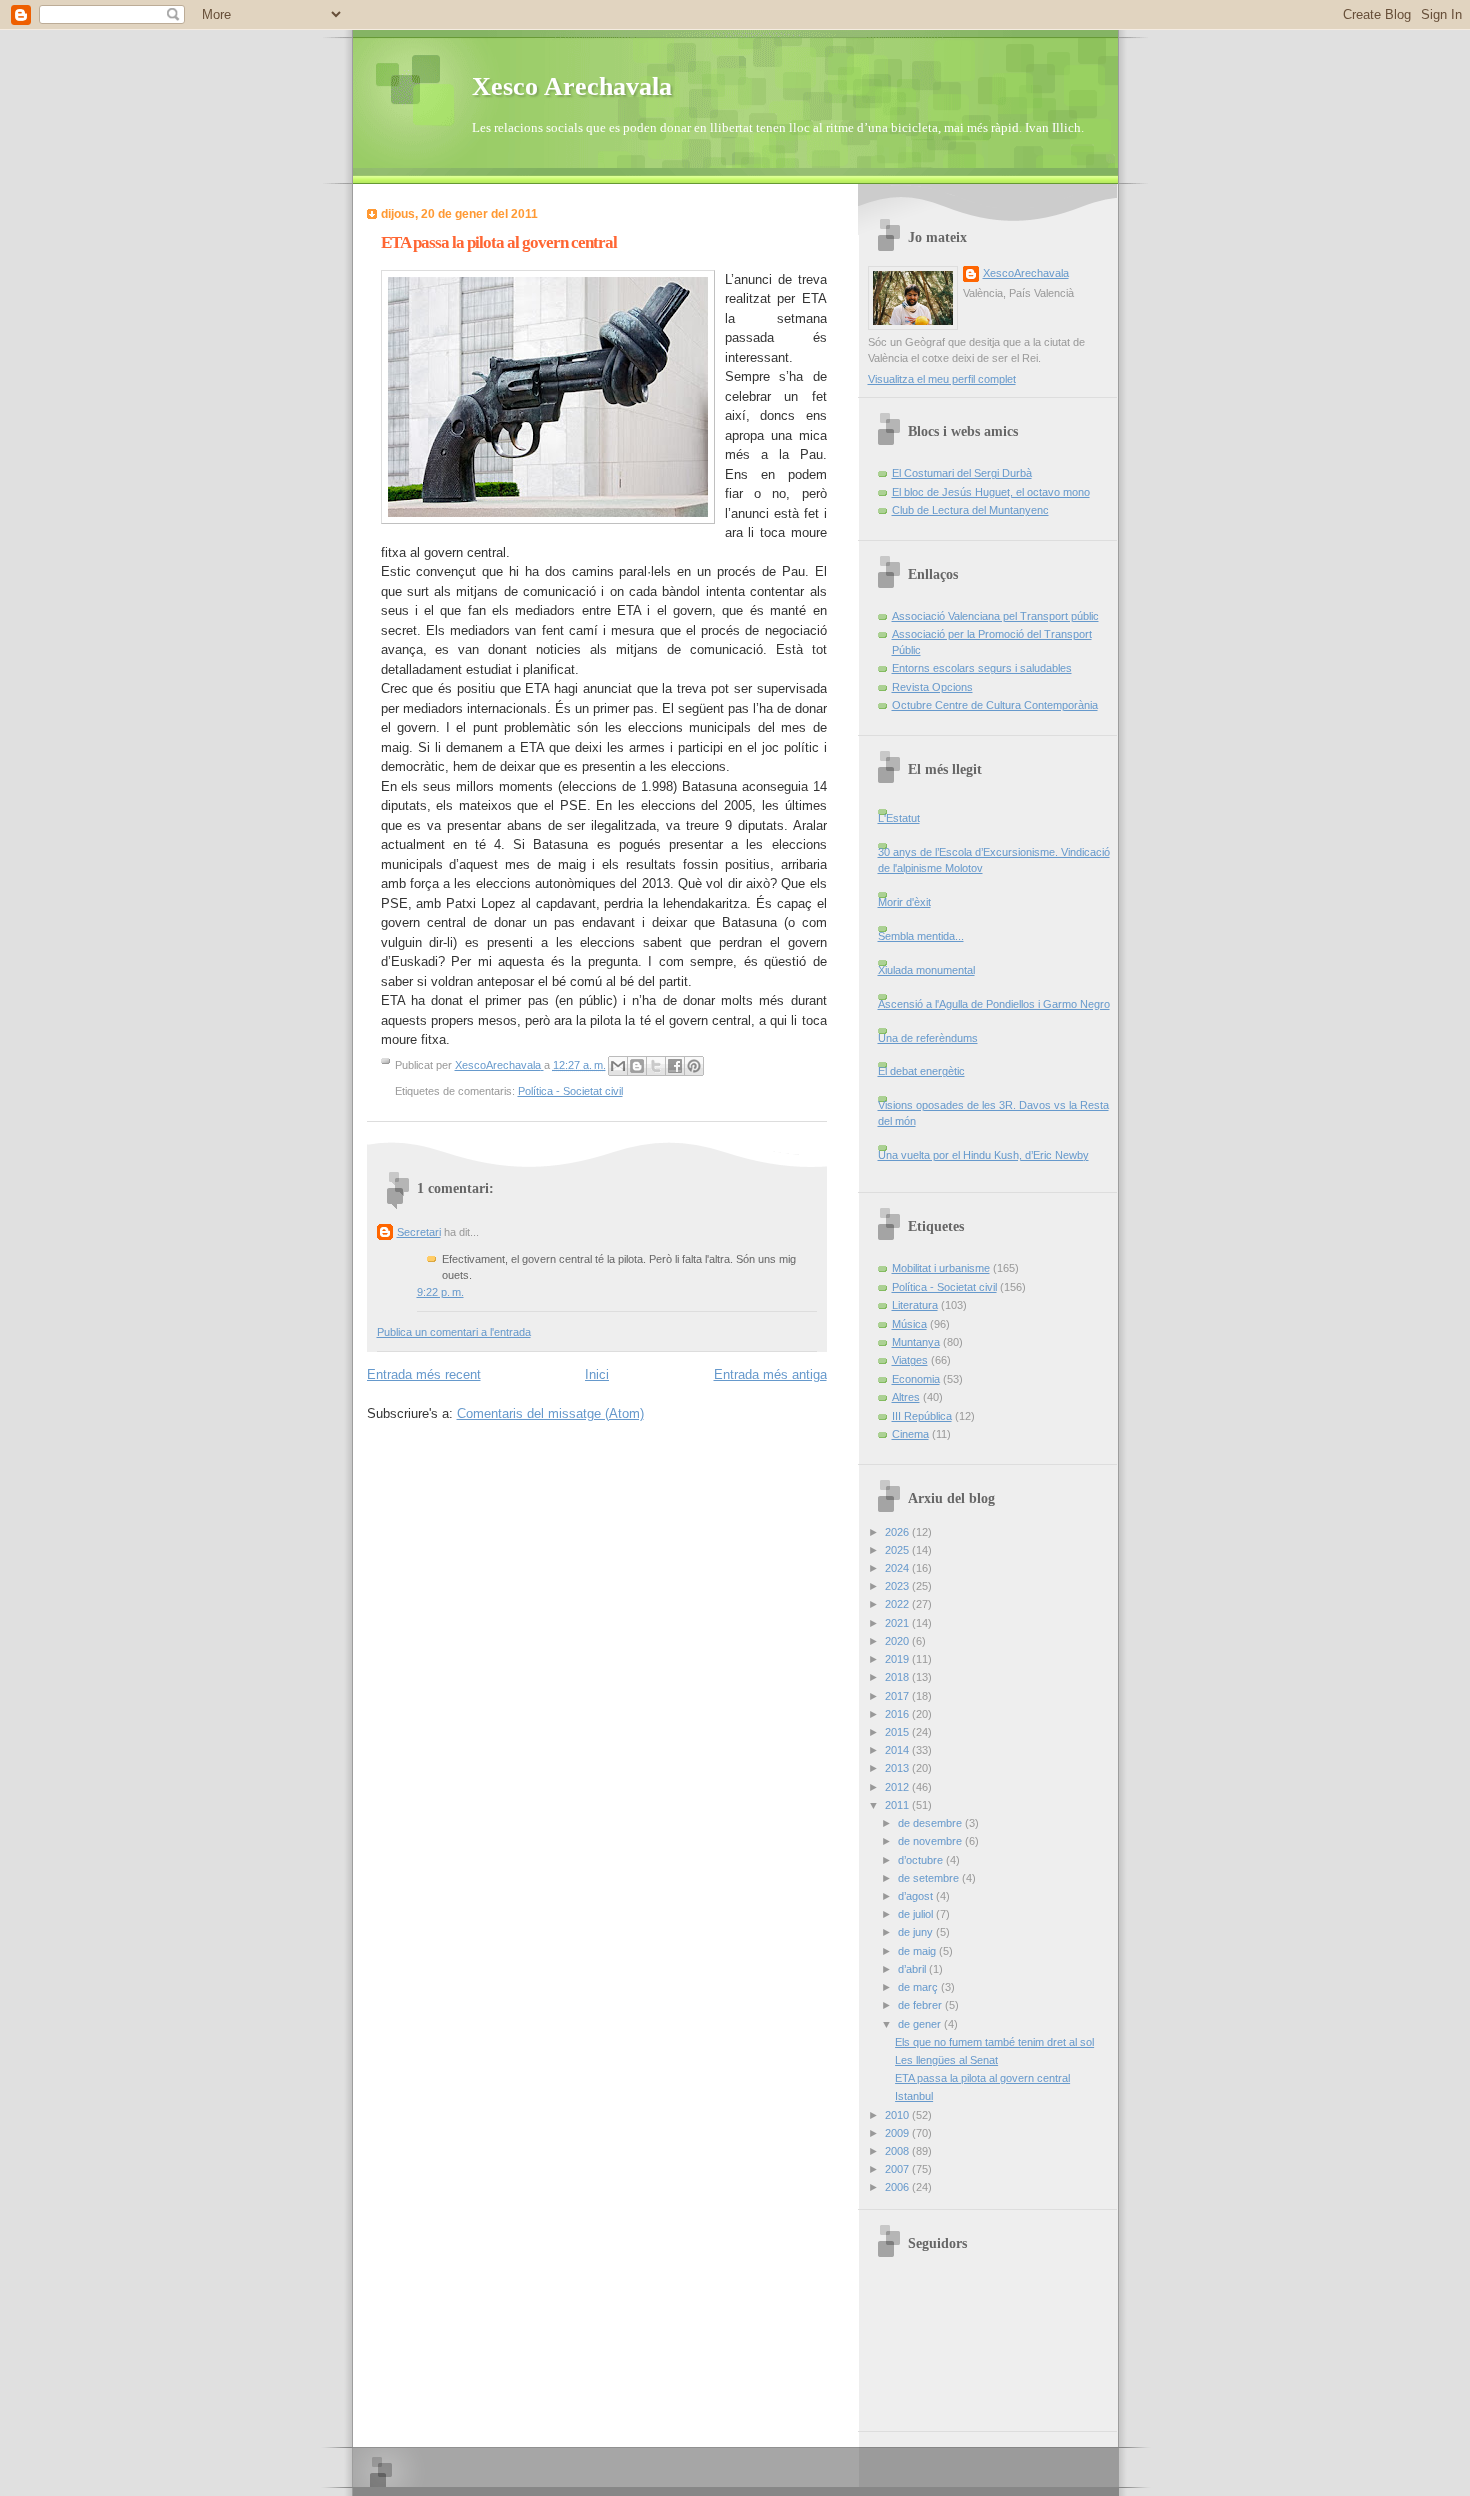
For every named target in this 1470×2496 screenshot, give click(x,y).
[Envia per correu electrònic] (618, 1066)
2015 (898, 1732)
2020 (898, 1641)
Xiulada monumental (926, 970)
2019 (898, 1659)
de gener (921, 2024)
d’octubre (922, 1860)
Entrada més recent (424, 1374)
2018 (898, 1677)
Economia (916, 1379)
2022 (898, 1604)
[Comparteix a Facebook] (675, 1066)
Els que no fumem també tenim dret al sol (994, 2042)
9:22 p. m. (440, 1292)
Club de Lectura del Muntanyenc (970, 510)
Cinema (910, 1434)
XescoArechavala (1026, 273)
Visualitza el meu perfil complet (942, 379)
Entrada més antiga (770, 1374)
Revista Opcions (932, 687)
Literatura (915, 1305)
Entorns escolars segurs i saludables (982, 668)
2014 (898, 1750)
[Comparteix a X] (656, 1066)
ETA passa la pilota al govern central (982, 2078)
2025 (898, 1550)
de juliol (917, 1914)
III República (922, 1416)
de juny (917, 1932)
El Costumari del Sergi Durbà (962, 473)
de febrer (921, 2005)
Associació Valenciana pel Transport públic (995, 616)
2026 (898, 1532)
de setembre (930, 1878)
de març (919, 1987)
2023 (898, 1586)
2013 (898, 1768)
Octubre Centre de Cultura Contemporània (995, 705)
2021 (898, 1623)
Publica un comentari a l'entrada (454, 1332)
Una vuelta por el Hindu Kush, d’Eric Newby (983, 1155)
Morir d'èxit (904, 902)
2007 (898, 2169)
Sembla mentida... (921, 936)
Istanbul (914, 2096)
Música (909, 1324)
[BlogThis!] (637, 1066)
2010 (898, 2115)
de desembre (931, 1823)
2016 (898, 1714)
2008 (898, 2151)
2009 (898, 2133)
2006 (898, 2187)
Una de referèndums (928, 1038)
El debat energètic (921, 1071)
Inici (597, 1374)
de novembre (931, 1841)
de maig (918, 1951)
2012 (898, 1787)
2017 (898, 1696)
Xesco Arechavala (572, 86)
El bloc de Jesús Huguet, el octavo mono (991, 492)
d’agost (917, 1896)
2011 (898, 1805)
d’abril (913, 1969)
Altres (906, 1397)
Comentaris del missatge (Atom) (550, 1413)
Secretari (419, 1232)
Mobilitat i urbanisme (941, 1268)
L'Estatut (899, 818)
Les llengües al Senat (946, 2060)
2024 (898, 1568)
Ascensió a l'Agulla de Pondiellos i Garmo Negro (994, 1004)
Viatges (910, 1360)
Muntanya (916, 1342)
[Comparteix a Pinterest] (694, 1066)
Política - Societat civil (570, 1091)
